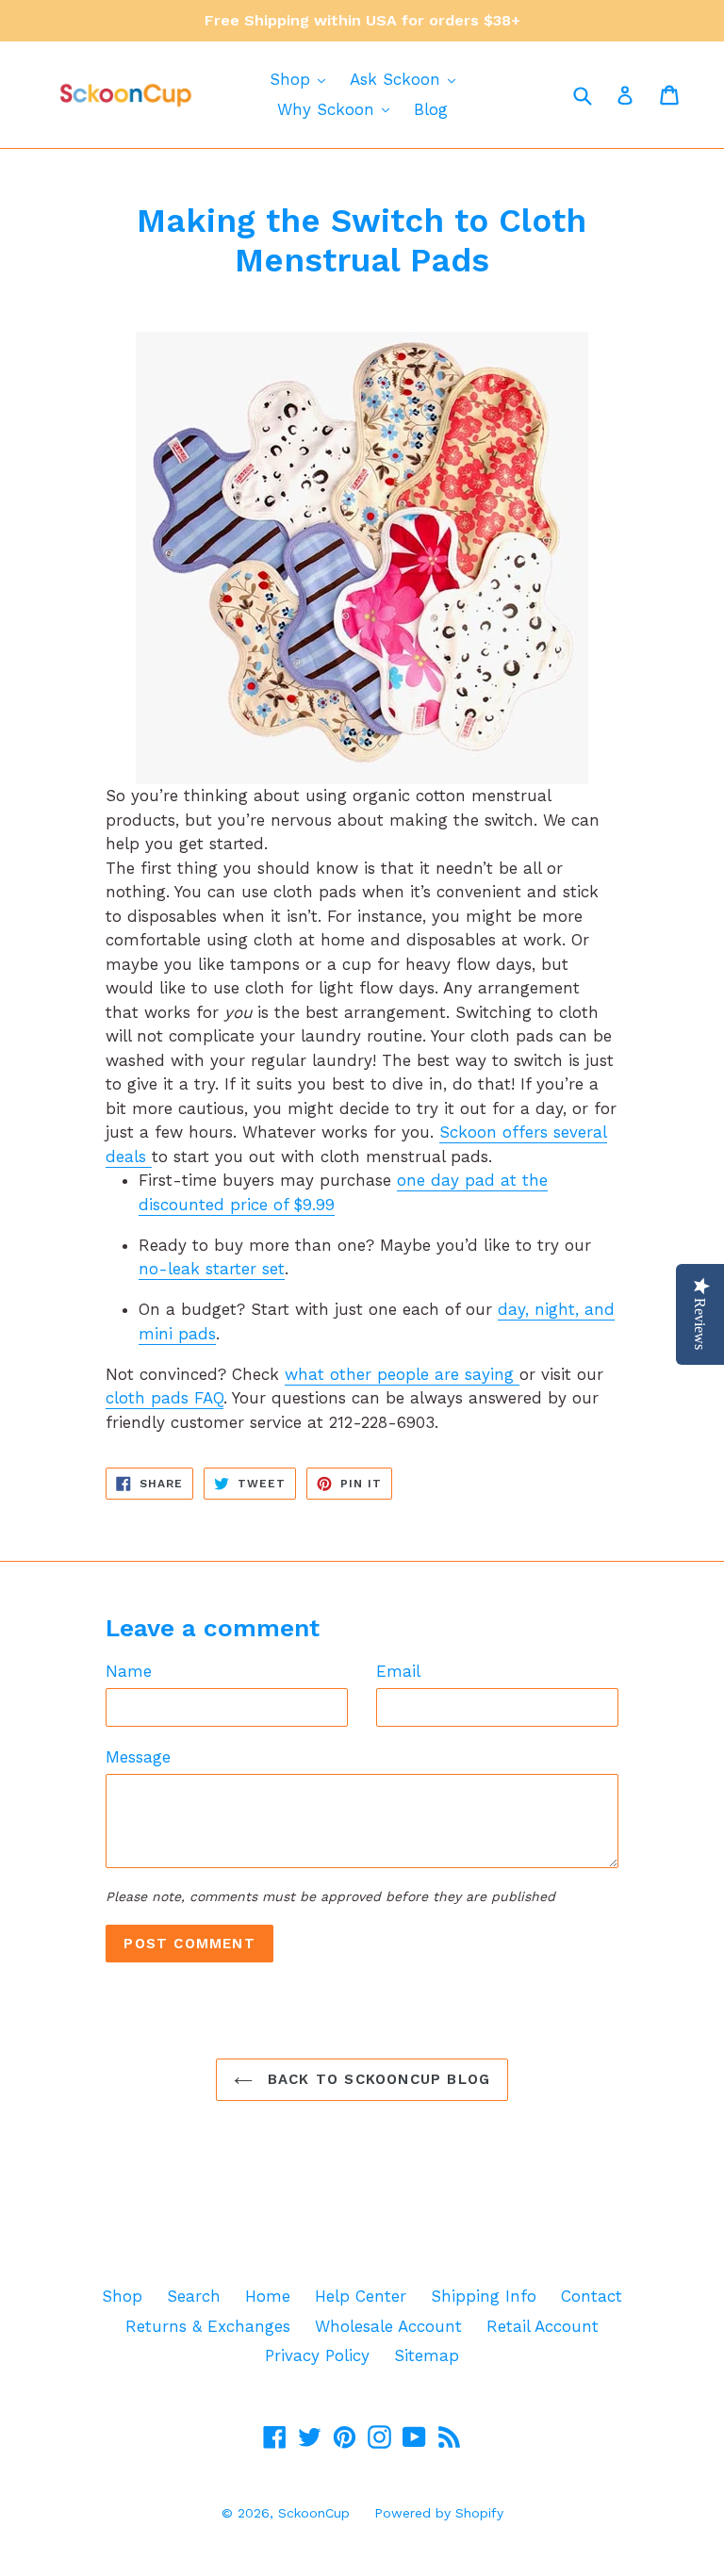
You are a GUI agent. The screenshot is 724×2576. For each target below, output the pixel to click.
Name (129, 1671)
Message (138, 1757)
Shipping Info (484, 2296)
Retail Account (543, 2326)
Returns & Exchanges (208, 2326)
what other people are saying (402, 1374)
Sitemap (427, 2355)
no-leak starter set (212, 1269)
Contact (592, 2296)
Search (194, 2296)
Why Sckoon (329, 109)
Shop (293, 79)
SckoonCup (314, 2513)
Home (268, 2296)
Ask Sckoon (398, 79)
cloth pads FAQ (165, 1398)
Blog (431, 109)
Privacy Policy (317, 2355)
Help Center (361, 2296)
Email (398, 1671)
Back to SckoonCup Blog (377, 2079)
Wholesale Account (388, 2326)
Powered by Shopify (439, 2513)
